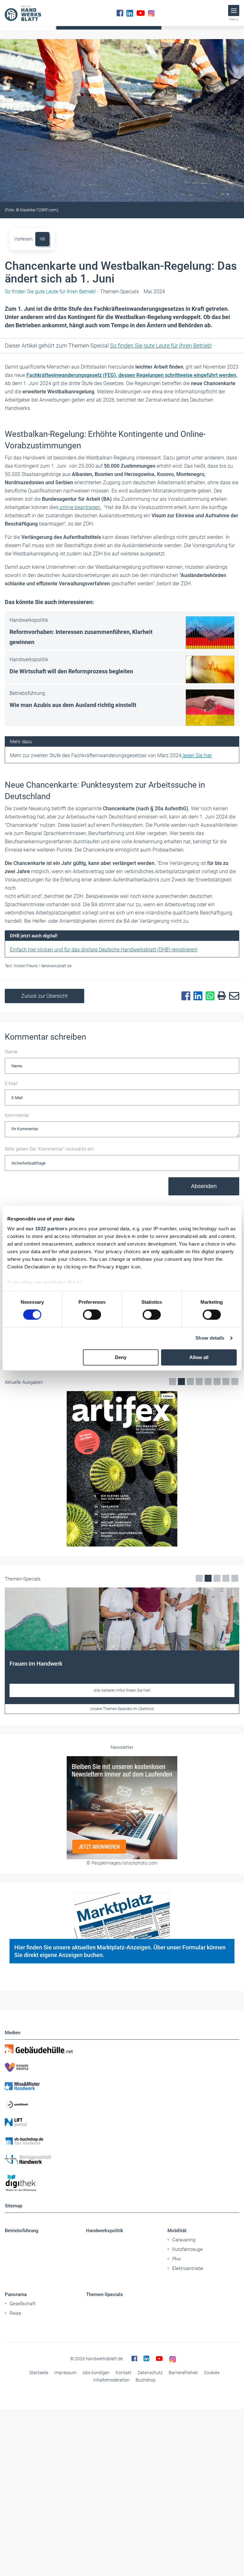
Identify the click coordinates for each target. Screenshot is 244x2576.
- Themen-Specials (72, 292)
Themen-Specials (105, 2294)
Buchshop (146, 2380)
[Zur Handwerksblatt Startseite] (23, 13)
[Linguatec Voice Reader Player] (42, 239)
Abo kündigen (96, 2373)
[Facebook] (120, 13)
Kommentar (17, 1115)
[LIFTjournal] (122, 2123)
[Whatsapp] (208, 996)
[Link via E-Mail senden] (233, 996)
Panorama (16, 2294)
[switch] (92, 1315)
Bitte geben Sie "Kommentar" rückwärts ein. (50, 1149)
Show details (210, 1338)
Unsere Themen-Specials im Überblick (122, 1709)
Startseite (39, 2373)
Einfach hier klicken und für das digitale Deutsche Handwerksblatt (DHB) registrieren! (104, 950)
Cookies (212, 2373)
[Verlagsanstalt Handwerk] (122, 2159)
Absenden (204, 1186)
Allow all (199, 1357)
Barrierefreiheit (183, 2373)
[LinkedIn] (130, 13)
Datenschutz (150, 2373)
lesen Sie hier (197, 755)
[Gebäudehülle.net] (122, 2049)
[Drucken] (220, 996)
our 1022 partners (47, 1229)
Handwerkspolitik (105, 2231)
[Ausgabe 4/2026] (122, 1469)
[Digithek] (122, 2183)
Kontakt (124, 2373)
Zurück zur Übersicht (44, 996)
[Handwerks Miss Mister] (122, 2086)
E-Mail (11, 1084)
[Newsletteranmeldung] (122, 1808)
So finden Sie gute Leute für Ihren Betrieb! (161, 346)
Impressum (65, 2373)
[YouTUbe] (141, 13)
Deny (121, 1357)
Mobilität (177, 2231)
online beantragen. (80, 507)
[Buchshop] (122, 2141)
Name (11, 1052)
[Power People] (122, 2067)
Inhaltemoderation (111, 2380)
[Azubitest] (122, 2104)
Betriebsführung (22, 2231)
